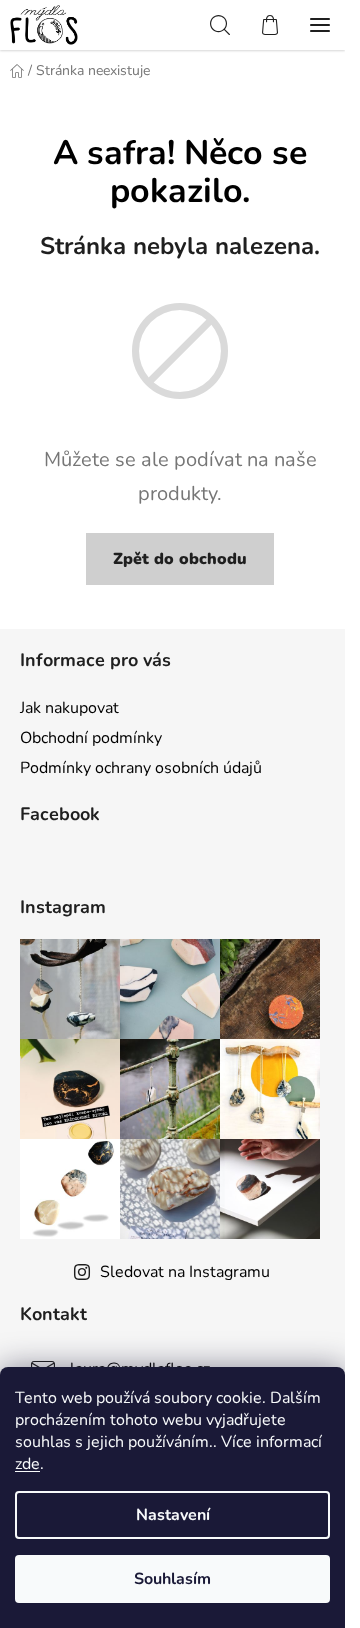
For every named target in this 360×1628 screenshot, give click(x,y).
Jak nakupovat (69, 708)
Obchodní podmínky (91, 738)
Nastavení (173, 1515)
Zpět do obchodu (180, 559)
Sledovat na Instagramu (185, 1272)
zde (27, 1464)
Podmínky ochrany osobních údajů (141, 768)
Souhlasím (172, 1579)
